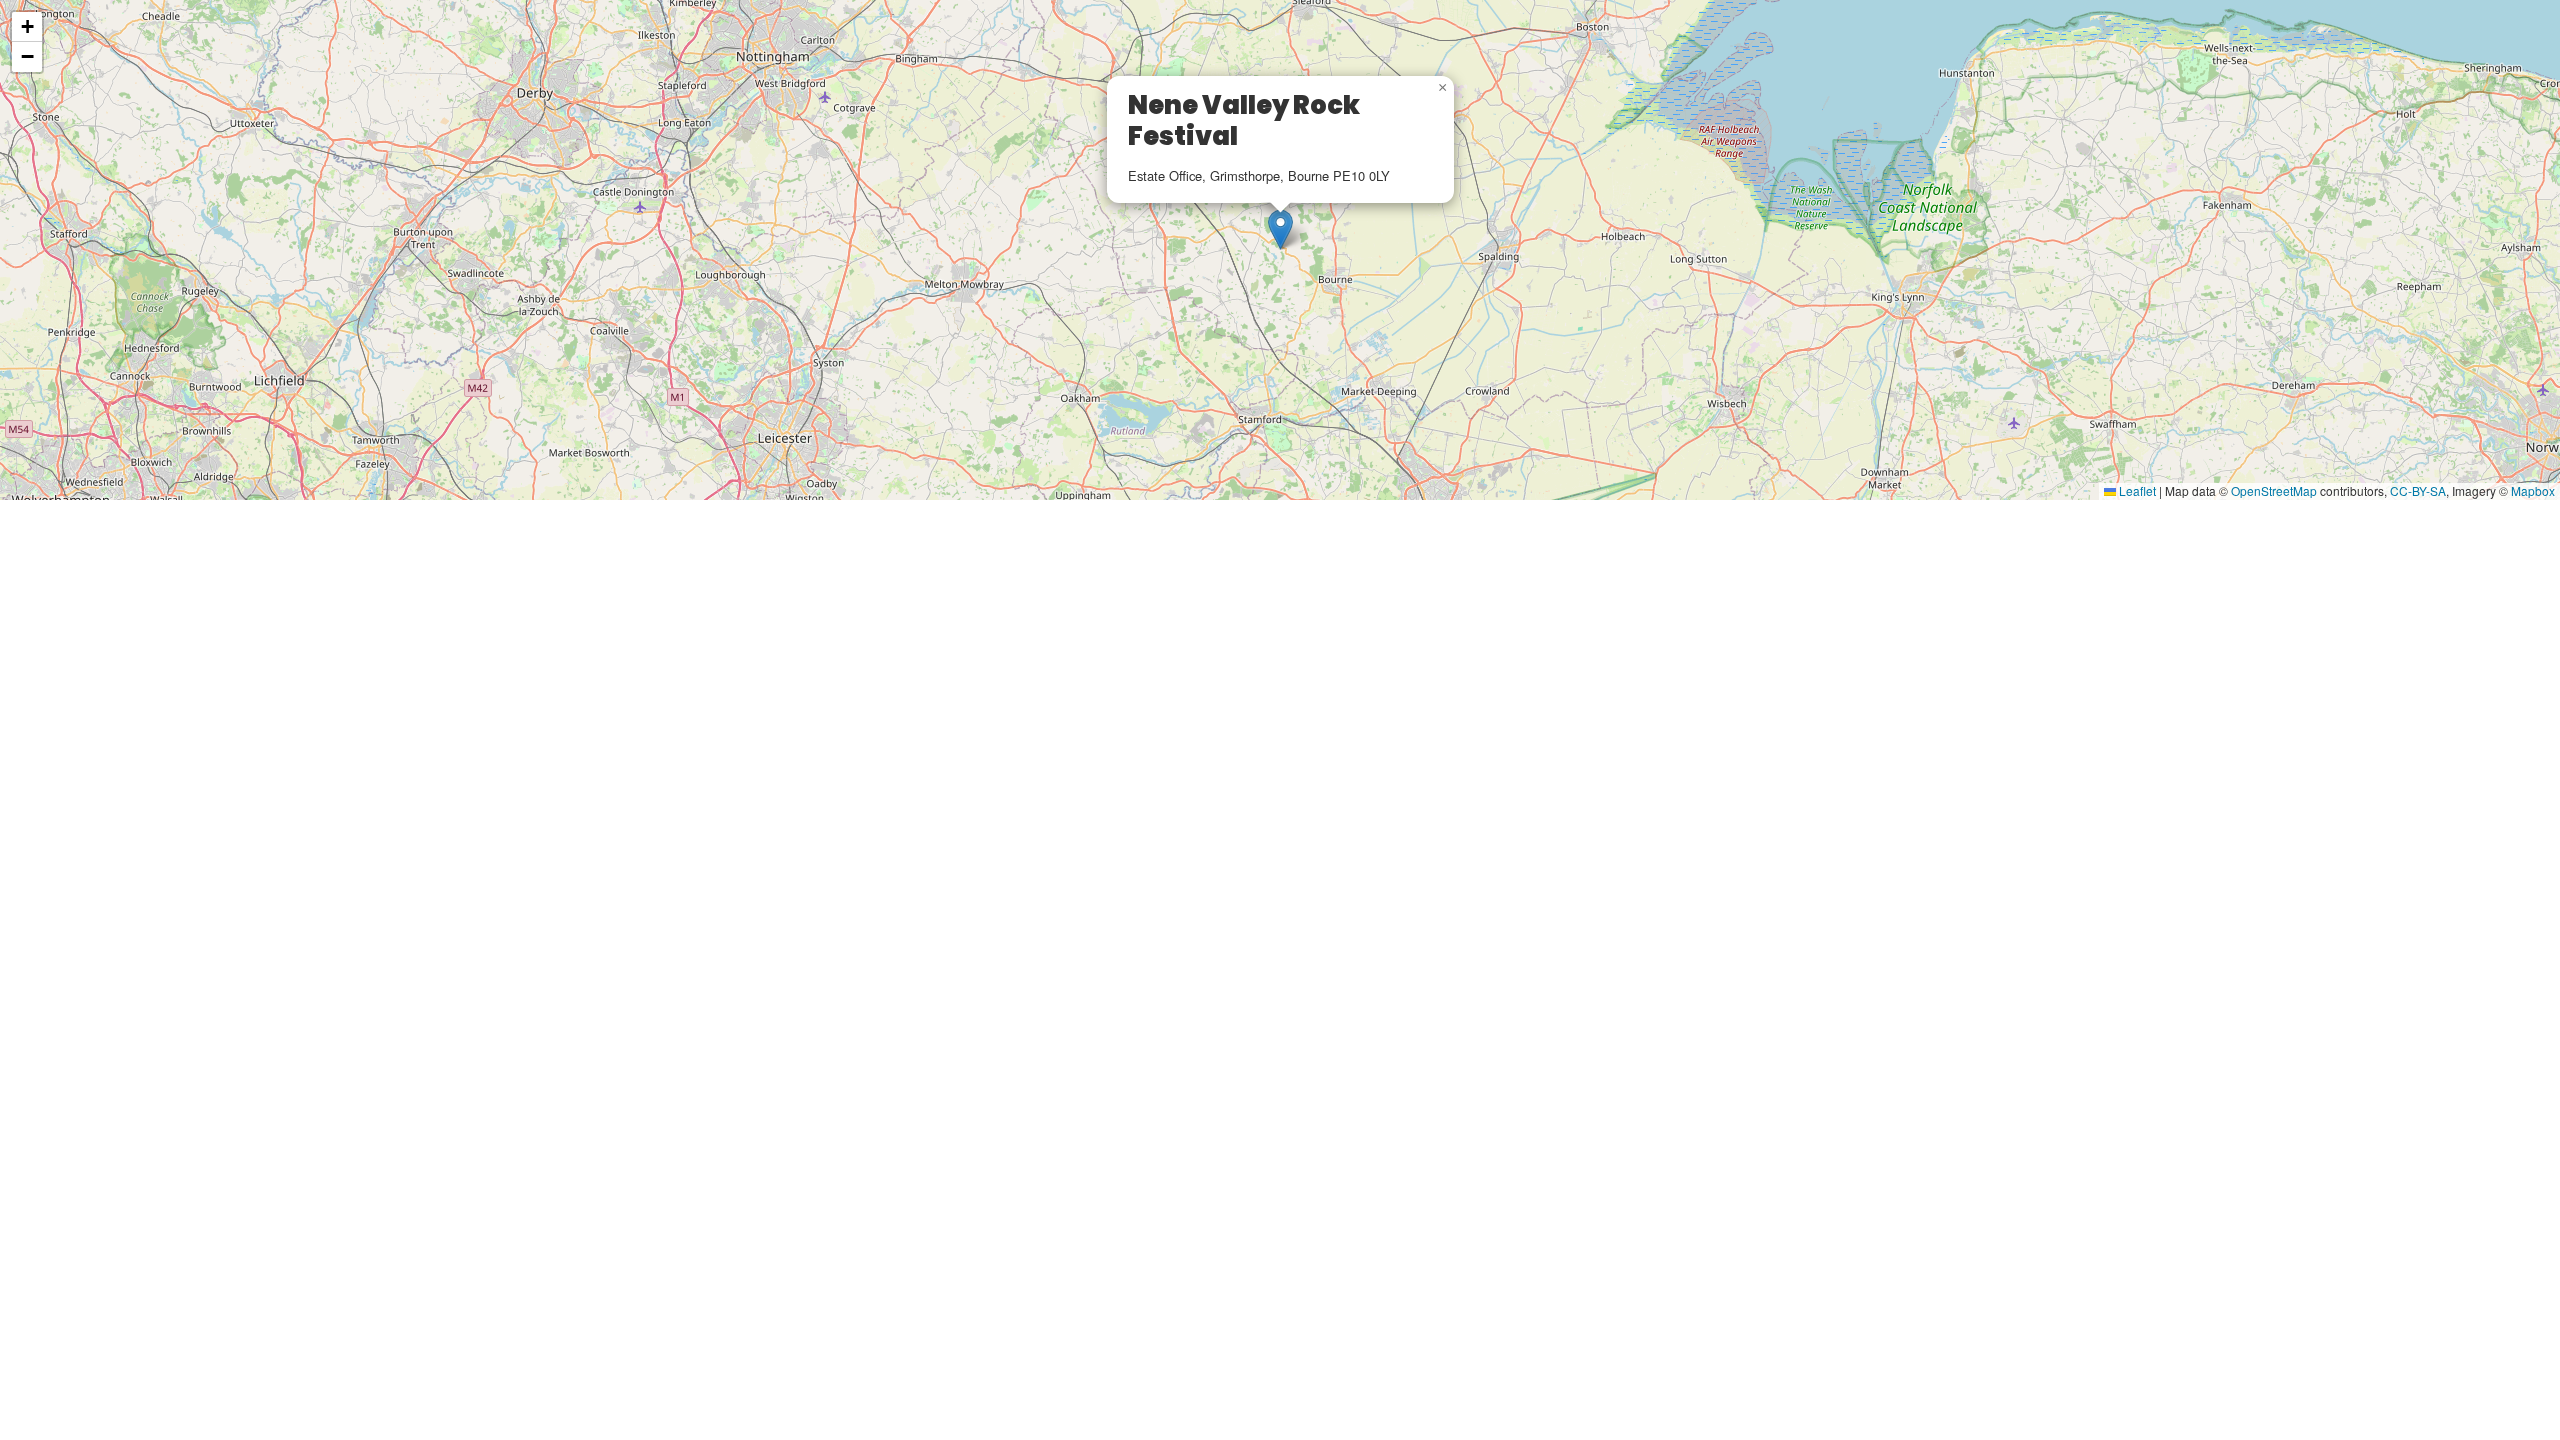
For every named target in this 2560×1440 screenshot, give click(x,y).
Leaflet (2136, 490)
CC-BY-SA (2418, 490)
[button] (1280, 229)
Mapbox (2533, 490)
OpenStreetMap (2274, 490)
